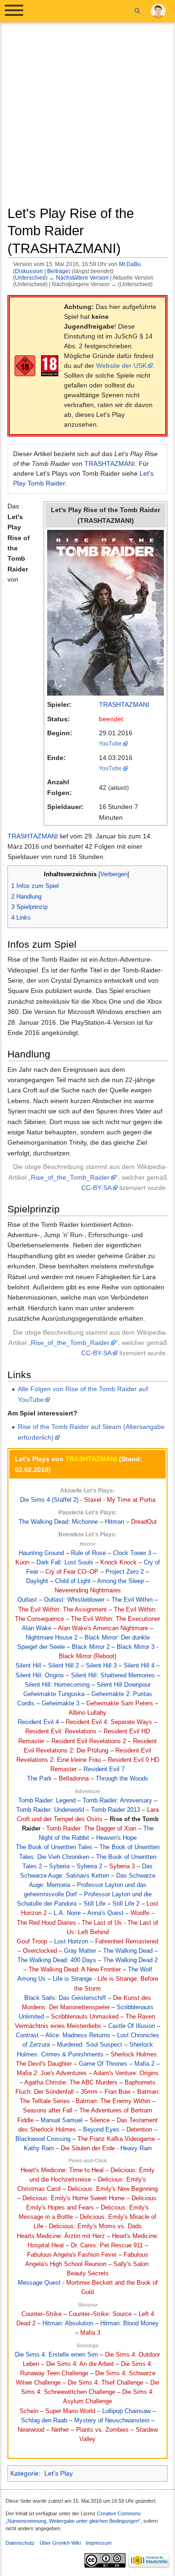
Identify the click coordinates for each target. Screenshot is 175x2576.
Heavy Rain (136, 2148)
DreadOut (144, 1522)
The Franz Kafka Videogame (116, 2139)
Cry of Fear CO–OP (72, 1572)
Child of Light (73, 1581)
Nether (60, 2430)
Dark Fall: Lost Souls (65, 1562)
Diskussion (29, 271)
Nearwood (31, 2430)
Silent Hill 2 (63, 1666)
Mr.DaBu (130, 264)
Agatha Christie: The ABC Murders (71, 2083)
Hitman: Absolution (68, 2323)
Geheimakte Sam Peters (120, 1703)
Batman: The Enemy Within (113, 2101)
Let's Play (59, 2473)
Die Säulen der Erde (88, 2148)
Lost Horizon (71, 1942)
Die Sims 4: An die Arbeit (80, 2364)
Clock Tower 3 (132, 1553)
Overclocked (40, 1951)
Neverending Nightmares (88, 1591)
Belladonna (74, 1779)
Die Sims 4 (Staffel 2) (49, 1500)
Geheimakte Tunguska (54, 1694)
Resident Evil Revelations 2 (89, 1741)
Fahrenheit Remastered (127, 1942)
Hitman (115, 1522)
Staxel (93, 1500)
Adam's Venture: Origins (126, 2073)
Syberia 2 (89, 1866)
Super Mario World (70, 2411)
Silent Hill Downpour (124, 1685)
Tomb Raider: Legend (47, 1801)
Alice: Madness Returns (78, 2035)
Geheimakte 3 (60, 1703)
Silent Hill (28, 1666)
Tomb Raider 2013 (115, 1810)
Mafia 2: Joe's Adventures (52, 2073)
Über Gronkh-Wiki (60, 2543)
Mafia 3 (90, 2333)
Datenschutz (20, 2543)
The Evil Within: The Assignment (63, 1610)
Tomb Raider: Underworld (50, 1810)
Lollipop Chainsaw (126, 2411)
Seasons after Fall (48, 2111)
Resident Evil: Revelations (61, 1731)
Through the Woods (122, 1779)
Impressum (99, 2543)
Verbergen (114, 874)
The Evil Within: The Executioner (115, 1619)
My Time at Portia (131, 1500)
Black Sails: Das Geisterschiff (65, 1998)
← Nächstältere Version (79, 278)
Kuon (22, 1562)
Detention (139, 2130)
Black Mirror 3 (136, 1647)
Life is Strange (72, 1979)
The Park (39, 1779)
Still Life (94, 1904)
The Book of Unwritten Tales (54, 1847)
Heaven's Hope (116, 1838)
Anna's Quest (105, 1913)
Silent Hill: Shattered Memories (113, 1675)
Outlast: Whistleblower (74, 1600)
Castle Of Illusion (132, 2026)
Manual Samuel (62, 2120)
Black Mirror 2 (91, 1647)
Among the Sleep (120, 1581)
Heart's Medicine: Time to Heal (62, 2170)
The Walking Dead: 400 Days (57, 1960)
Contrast (27, 2035)
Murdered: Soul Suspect (90, 2045)
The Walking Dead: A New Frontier (75, 1970)
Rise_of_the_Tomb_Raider (70, 1177)
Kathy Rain (39, 2148)
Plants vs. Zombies (102, 2430)
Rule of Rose (88, 1553)
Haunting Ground (41, 1553)
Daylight (37, 1581)
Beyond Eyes (101, 2130)
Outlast (27, 1600)
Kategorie (24, 2473)
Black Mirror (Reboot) (87, 1656)
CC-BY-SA (96, 1188)
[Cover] (105, 612)
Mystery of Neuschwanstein (112, 2421)
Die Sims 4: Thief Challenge (105, 2383)
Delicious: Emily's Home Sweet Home (73, 2198)
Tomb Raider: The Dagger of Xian (91, 1829)
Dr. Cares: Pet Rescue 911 (107, 2245)
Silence (100, 2120)
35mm (89, 2092)
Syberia (59, 1866)
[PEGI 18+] (50, 366)
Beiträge (58, 271)
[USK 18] (25, 366)
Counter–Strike (42, 2314)
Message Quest (39, 2283)
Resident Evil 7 (104, 1769)
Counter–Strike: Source (100, 2314)
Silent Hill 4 (139, 1666)
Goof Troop (32, 1942)
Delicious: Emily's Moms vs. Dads (95, 2226)
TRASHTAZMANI (110, 464)
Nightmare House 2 (52, 1638)
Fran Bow (117, 2092)
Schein (29, 2411)
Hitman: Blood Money (129, 2323)
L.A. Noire (67, 1913)
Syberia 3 (122, 1866)
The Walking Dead (128, 1951)
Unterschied (30, 278)
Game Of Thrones (103, 2064)
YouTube (110, 743)
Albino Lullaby (87, 1713)
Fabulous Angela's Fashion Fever (72, 2255)
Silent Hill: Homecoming (57, 1685)
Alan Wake (37, 1628)
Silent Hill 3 (101, 1666)
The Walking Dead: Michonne (58, 1522)
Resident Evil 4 (38, 1722)
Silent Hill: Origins (40, 1675)
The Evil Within (132, 1600)
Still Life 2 (126, 1904)
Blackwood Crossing (43, 2139)
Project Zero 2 (125, 1572)
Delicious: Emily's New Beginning (113, 2189)
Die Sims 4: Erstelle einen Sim (56, 2355)
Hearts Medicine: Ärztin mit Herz (61, 2236)
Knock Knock (119, 1562)
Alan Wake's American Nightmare (103, 1628)
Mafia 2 (144, 2064)
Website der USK (121, 366)
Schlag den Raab (44, 2421)
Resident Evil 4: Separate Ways (109, 1722)
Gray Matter (80, 1951)
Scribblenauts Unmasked (85, 2017)
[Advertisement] (87, 117)
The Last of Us (102, 1923)
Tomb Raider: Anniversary (117, 1801)
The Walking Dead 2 (130, 1960)
